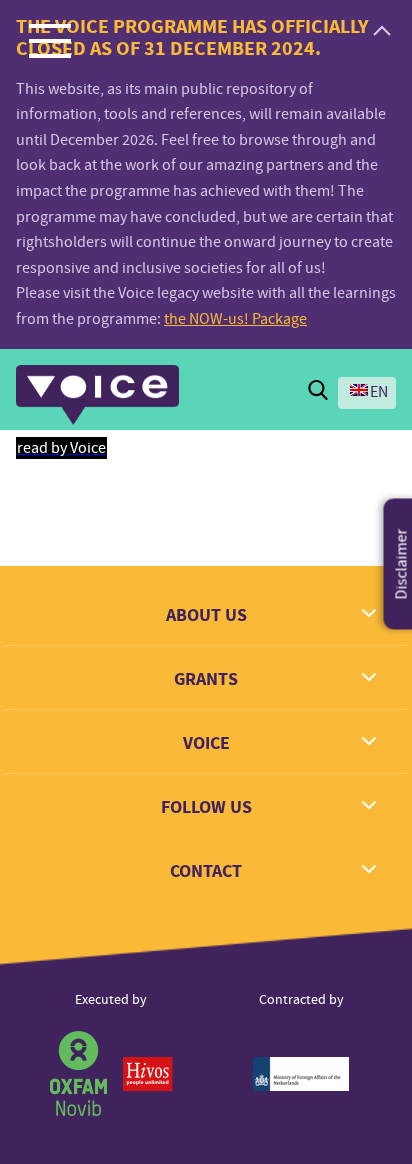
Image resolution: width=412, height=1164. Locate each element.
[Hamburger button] (50, 40)
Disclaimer (402, 564)
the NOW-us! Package (235, 319)
